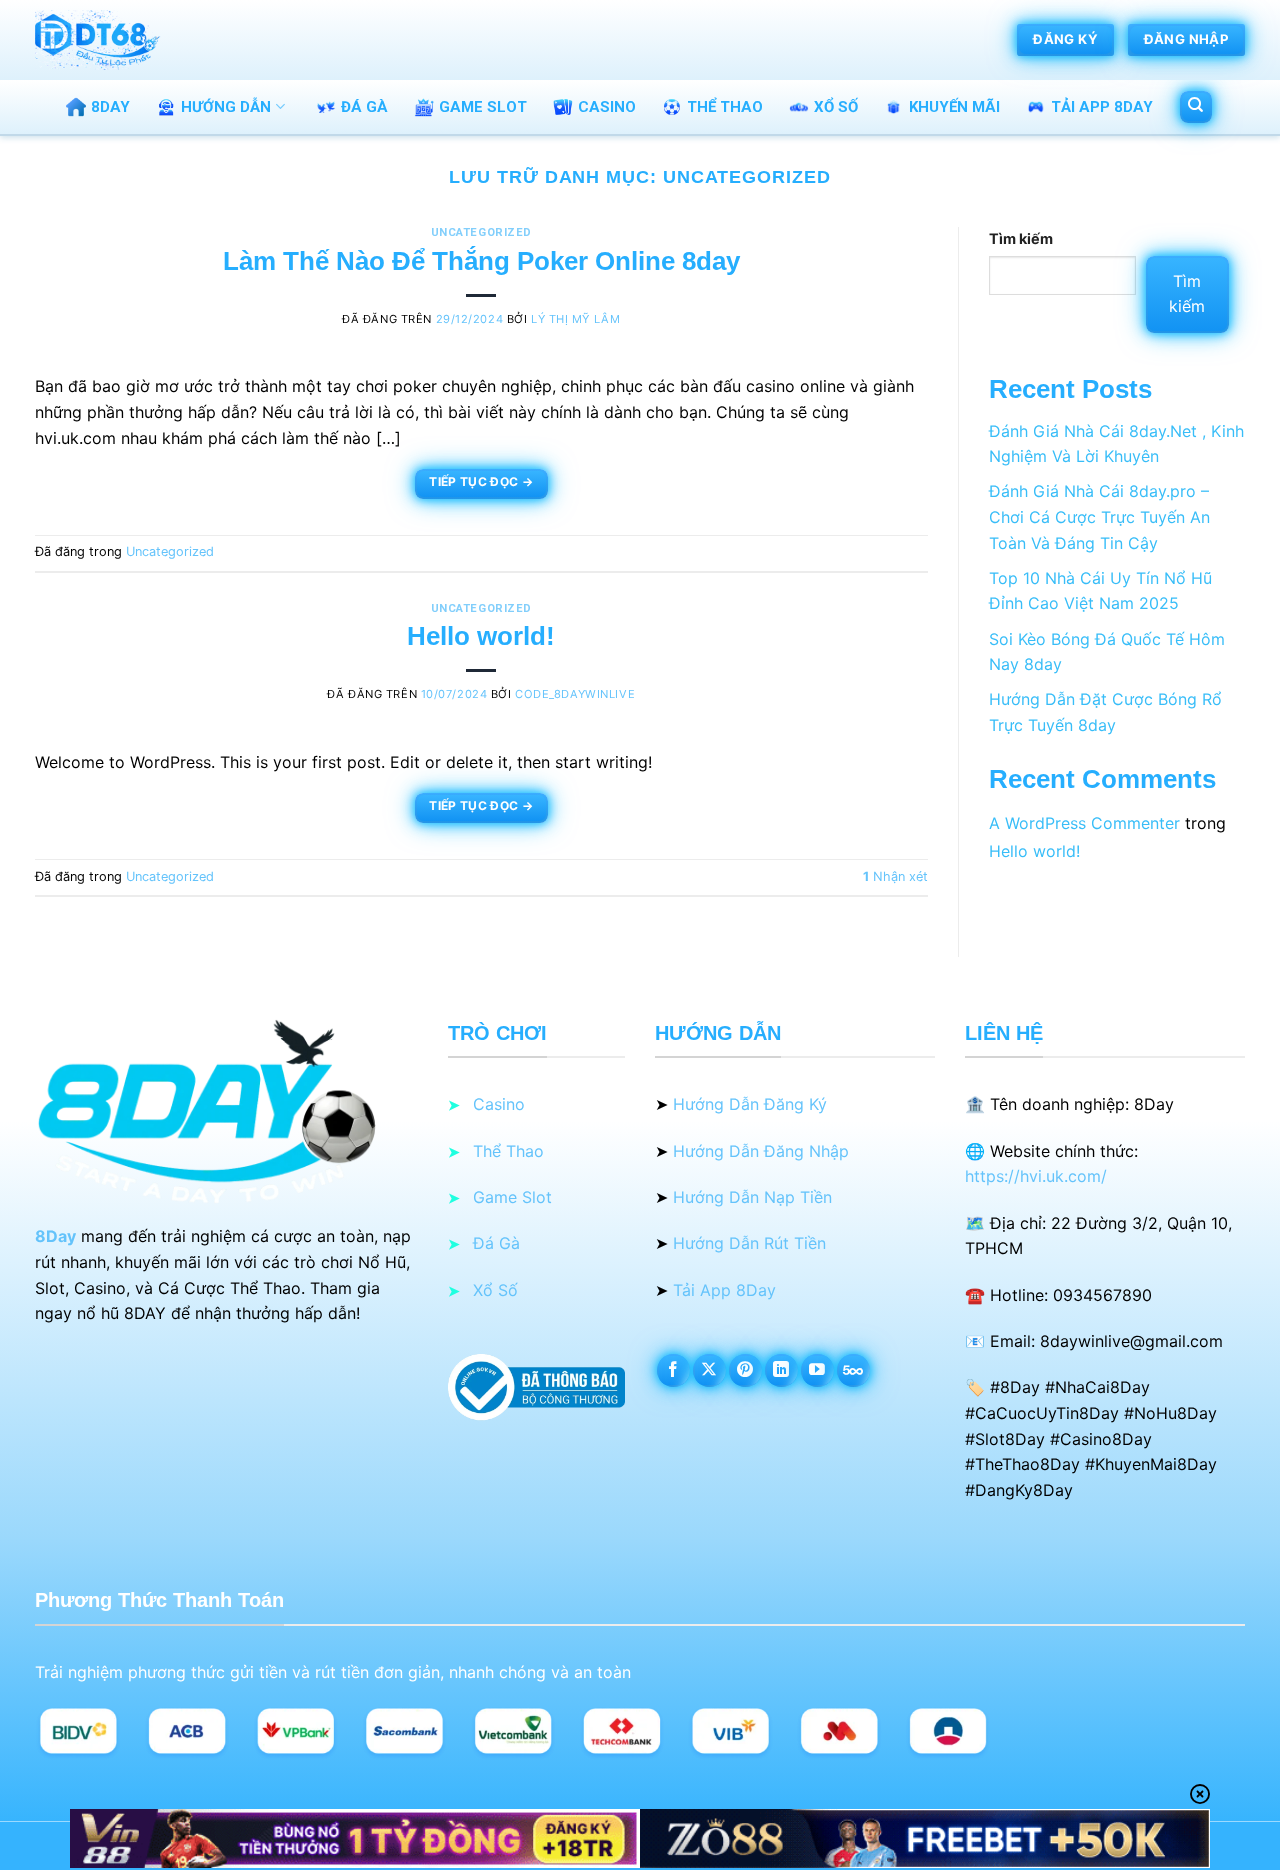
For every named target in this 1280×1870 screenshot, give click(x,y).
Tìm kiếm (1021, 238)
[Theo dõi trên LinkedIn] (781, 1370)
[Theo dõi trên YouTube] (817, 1370)
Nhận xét (895, 876)
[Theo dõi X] (709, 1370)
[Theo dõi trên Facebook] (673, 1370)
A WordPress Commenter (1084, 823)
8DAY (110, 107)
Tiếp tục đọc (481, 481)
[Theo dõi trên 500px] (853, 1370)
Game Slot (483, 107)
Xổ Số (836, 107)
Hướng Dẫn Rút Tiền (749, 1243)
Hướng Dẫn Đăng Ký (750, 1104)
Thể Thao (725, 107)
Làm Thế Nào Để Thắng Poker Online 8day (481, 261)
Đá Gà (364, 107)
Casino (607, 107)
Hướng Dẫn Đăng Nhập (761, 1151)
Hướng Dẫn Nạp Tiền (752, 1197)
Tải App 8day (1102, 107)
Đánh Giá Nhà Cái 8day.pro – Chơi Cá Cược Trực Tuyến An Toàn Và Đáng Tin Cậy (1099, 516)
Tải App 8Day (724, 1290)
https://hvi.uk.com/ (1036, 1176)
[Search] (1196, 107)
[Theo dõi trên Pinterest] (745, 1370)
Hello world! (481, 636)
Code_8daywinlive (575, 694)
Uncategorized (481, 232)
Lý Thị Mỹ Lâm (575, 319)
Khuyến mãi (954, 107)
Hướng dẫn (226, 107)
